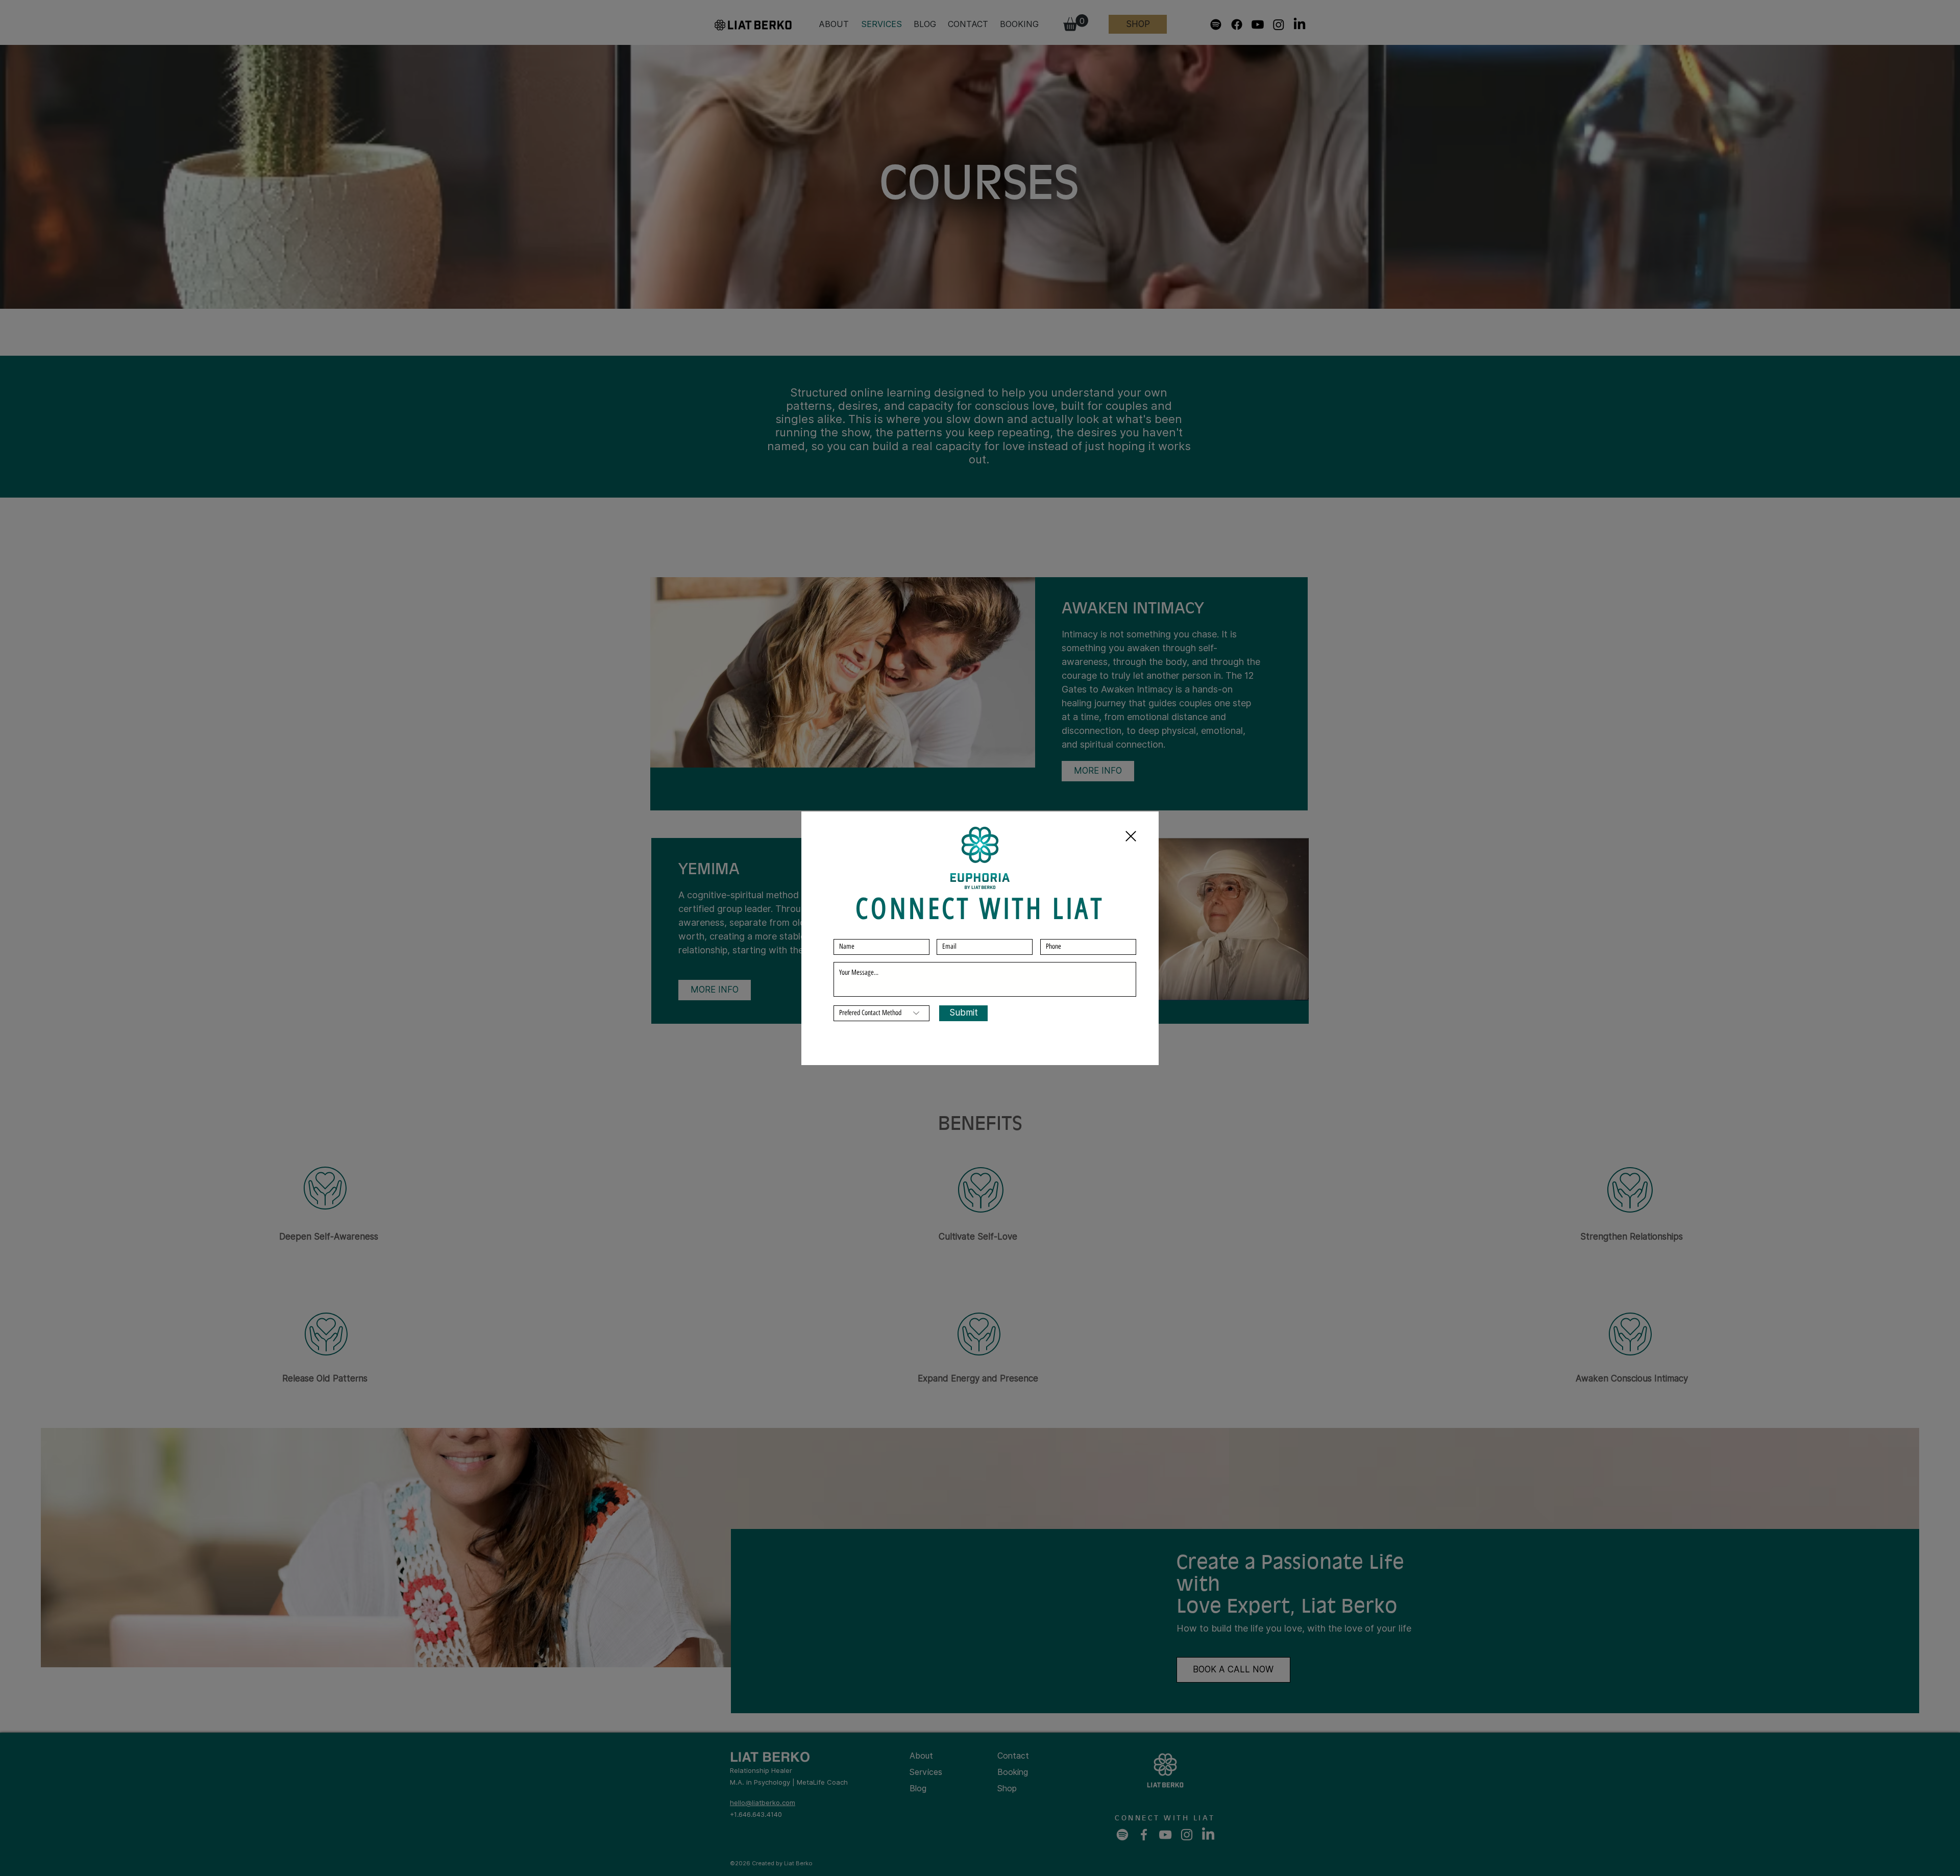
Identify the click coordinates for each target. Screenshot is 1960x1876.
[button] (1131, 836)
